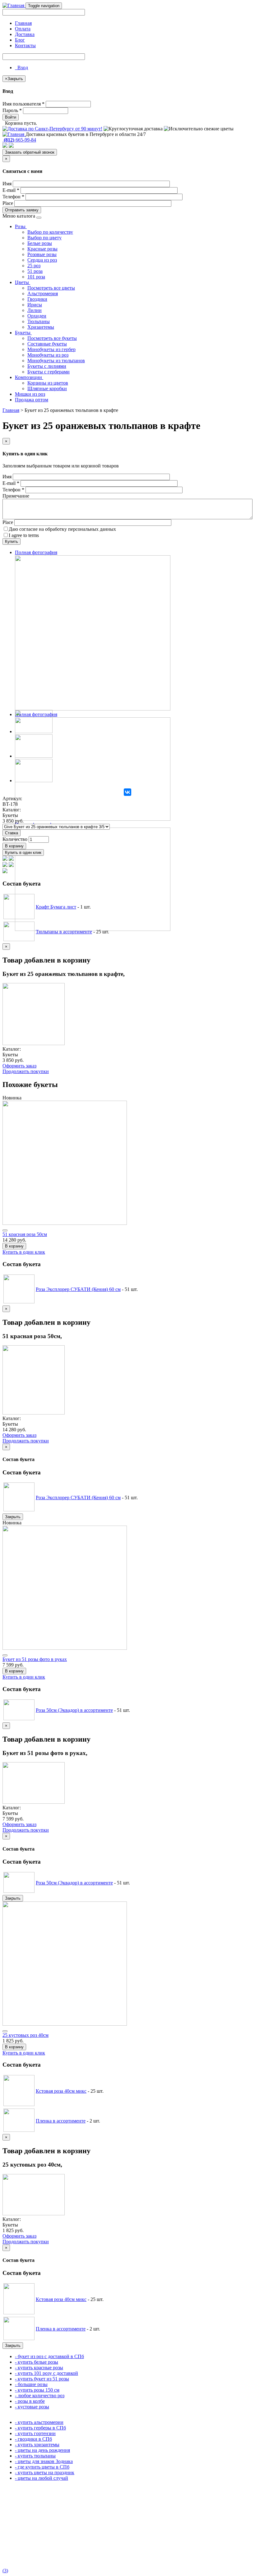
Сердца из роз (42, 260)
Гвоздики (37, 299)
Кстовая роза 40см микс (61, 2091)
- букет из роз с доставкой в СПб (49, 2356)
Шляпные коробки (47, 388)
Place (8, 203)
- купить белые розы (37, 2362)
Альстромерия (43, 293)
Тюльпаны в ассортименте (64, 932)
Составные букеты (47, 344)
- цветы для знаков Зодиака (44, 2461)
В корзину (14, 846)
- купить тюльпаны (35, 2456)
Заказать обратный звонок (30, 152)
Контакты (25, 45)
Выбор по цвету (44, 238)
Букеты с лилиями (47, 366)
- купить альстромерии (39, 2422)
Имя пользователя (23, 104)
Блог (20, 40)
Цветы (23, 282)
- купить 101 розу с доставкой (46, 2373)
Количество (15, 839)
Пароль (12, 110)
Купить (12, 541)
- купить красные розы (39, 2368)
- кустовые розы (32, 2407)
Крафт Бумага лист (56, 907)
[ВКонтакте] (127, 792)
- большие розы (31, 2384)
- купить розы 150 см (37, 2390)
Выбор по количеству (50, 232)
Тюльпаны (39, 321)
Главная (23, 23)
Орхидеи (37, 316)
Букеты (23, 333)
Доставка (25, 34)
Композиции (29, 377)
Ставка (12, 833)
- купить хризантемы (37, 2445)
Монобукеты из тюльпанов (56, 361)
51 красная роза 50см (25, 1234)
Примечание (16, 496)
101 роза (36, 277)
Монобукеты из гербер (51, 349)
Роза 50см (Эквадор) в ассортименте (74, 1710)
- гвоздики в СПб (33, 2439)
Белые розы (40, 243)
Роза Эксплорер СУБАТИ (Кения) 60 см (78, 1289)
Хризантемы (41, 327)
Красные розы (42, 249)
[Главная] (14, 5)
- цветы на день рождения (42, 2450)
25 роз (34, 266)
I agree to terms (24, 535)
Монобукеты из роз (48, 355)
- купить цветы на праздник (45, 2472)
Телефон (13, 197)
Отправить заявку (22, 210)
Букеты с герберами (49, 372)
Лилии (35, 310)
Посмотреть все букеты (52, 338)
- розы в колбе (30, 2401)
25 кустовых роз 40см (25, 2035)
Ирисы (35, 305)
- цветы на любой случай (42, 2478)
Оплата (23, 29)
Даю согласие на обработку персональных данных (62, 529)
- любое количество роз (40, 2396)
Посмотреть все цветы (51, 288)
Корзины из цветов (48, 383)
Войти (11, 117)
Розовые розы (42, 254)
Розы (21, 226)
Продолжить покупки (26, 1071)
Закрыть (13, 1517)
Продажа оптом (32, 400)
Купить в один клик (23, 853)
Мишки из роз (30, 394)
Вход (21, 68)
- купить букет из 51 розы (42, 2379)
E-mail (11, 190)
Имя (7, 184)
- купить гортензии (35, 2433)
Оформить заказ (19, 1066)
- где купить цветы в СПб (42, 2467)
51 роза (35, 271)
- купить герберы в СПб (40, 2428)
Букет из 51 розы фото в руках (35, 1659)
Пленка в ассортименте (61, 2121)
